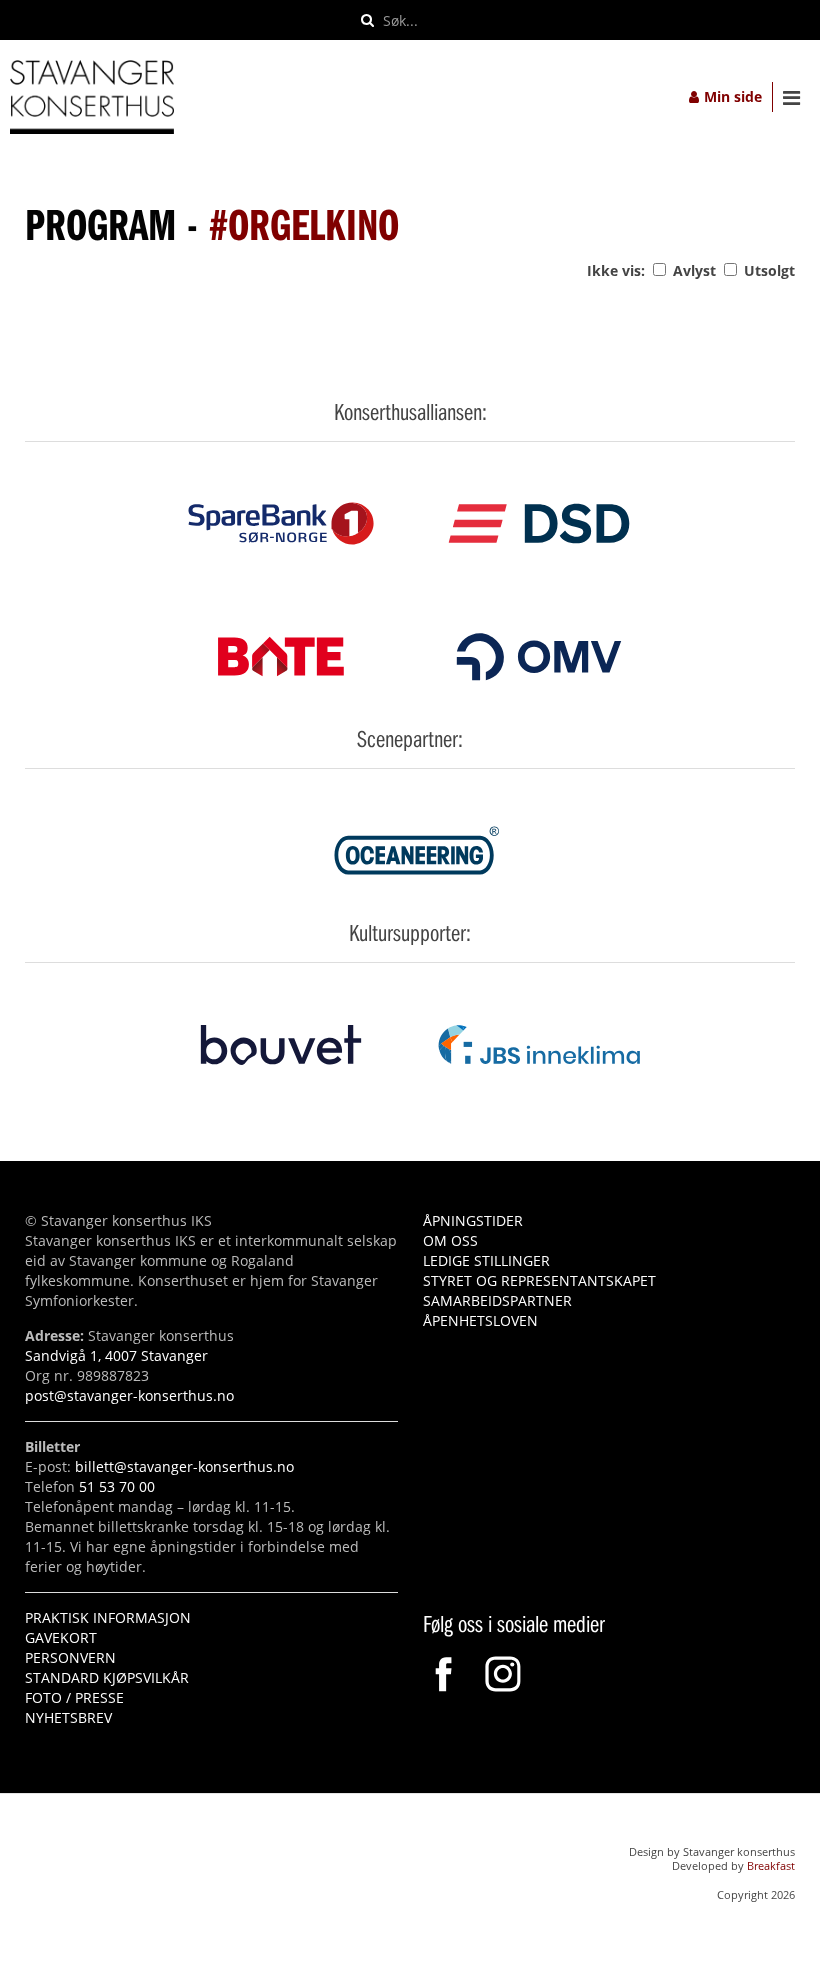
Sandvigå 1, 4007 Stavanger (116, 1355)
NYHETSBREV (68, 1717)
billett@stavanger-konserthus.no (184, 1466)
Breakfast (771, 1865)
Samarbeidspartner (497, 1300)
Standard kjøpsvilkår (107, 1677)
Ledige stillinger (486, 1260)
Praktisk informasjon (108, 1617)
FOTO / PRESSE (74, 1697)
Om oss (450, 1240)
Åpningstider (473, 1220)
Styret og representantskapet (539, 1280)
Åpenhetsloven (480, 1320)
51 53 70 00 (117, 1486)
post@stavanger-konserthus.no (129, 1395)
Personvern (70, 1657)
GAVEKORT (61, 1637)
